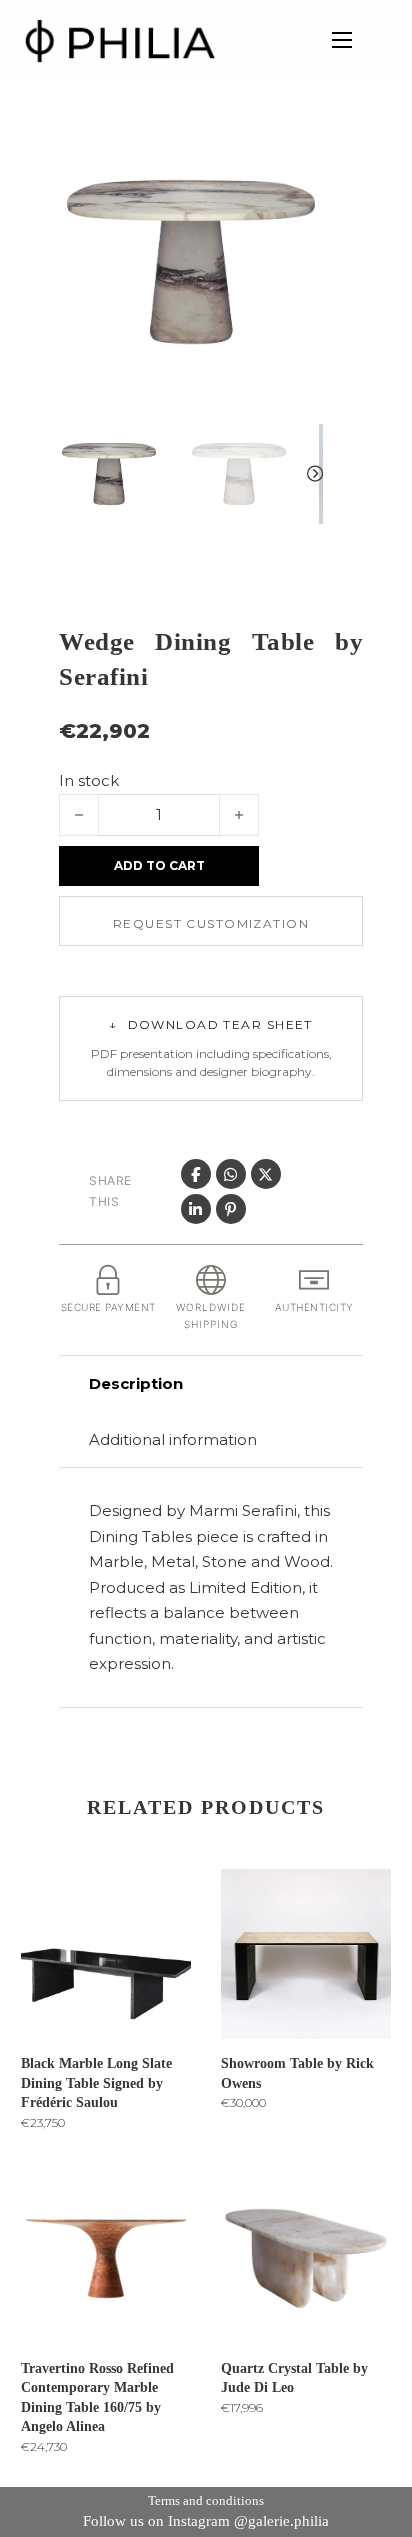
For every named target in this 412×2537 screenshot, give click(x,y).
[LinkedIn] (196, 1209)
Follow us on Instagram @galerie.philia (206, 2521)
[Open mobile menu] (342, 40)
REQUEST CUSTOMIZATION (211, 923)
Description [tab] (136, 1383)
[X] (266, 1174)
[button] (296, 157)
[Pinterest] (231, 1209)
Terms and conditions (206, 2500)
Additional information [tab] (173, 1439)
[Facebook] (196, 1174)
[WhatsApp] (231, 1174)
